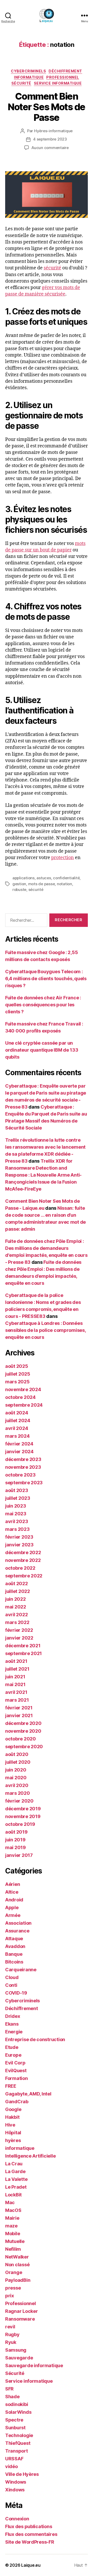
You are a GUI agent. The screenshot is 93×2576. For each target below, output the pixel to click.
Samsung (16, 2350)
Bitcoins (14, 1962)
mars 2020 (18, 1793)
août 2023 (17, 1490)
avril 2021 (16, 1692)
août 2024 (17, 1413)
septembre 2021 (24, 1653)
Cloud (12, 1977)
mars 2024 (17, 1436)
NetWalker (17, 2257)
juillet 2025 (18, 1374)
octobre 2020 (21, 1739)
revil (10, 2327)
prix (10, 2296)
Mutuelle (15, 2241)
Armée (13, 1915)
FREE (11, 2086)
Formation (17, 2078)
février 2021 (19, 1708)
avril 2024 (17, 1428)
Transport (17, 2451)
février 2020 (19, 1801)
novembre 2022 (23, 1560)
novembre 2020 (23, 1731)
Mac (10, 2202)
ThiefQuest (18, 2443)
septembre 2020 (24, 1747)
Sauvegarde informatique (34, 2365)
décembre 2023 (23, 1459)
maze (11, 2226)
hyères (13, 2140)
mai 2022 (16, 1607)
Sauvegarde (19, 2358)
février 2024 (19, 1444)
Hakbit (12, 2117)
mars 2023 (17, 1529)
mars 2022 (17, 1622)
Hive (10, 2125)
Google (13, 2109)
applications (24, 878)
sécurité (52, 268)
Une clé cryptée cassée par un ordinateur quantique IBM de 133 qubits (42, 1050)
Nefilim (13, 2249)
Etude (12, 2047)
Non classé (17, 2265)
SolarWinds (18, 2412)
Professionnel (63, 77)
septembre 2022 (24, 1576)
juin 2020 (16, 1770)
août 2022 (17, 1584)
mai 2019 (16, 1847)
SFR (9, 2389)
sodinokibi (17, 2404)
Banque (14, 1954)
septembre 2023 (24, 1483)
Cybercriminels (28, 71)
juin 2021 (15, 1677)
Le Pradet (16, 2187)
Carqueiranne (21, 1970)
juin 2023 (16, 1506)
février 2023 (19, 1537)
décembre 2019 (23, 1809)
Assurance (17, 1931)
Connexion (17, 2519)
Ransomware (20, 2319)
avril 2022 (16, 1615)
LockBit (13, 2195)
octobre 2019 (20, 1824)
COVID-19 (16, 1993)
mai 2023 (16, 1514)
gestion (19, 884)
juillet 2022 (18, 1591)
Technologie (19, 2435)
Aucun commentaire (50, 148)
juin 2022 (16, 1599)
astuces (44, 878)
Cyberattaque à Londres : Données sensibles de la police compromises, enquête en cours (45, 1330)
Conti (11, 1985)
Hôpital (13, 2133)
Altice (12, 1892)
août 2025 (17, 1366)
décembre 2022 (23, 1552)
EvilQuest (16, 2071)
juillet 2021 (17, 1669)
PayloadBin (18, 2280)
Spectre (14, 2420)
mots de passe (42, 884)
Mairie (12, 2218)
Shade (12, 2397)
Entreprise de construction (35, 2039)
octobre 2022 (20, 1568)
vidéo (11, 2466)
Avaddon (15, 1946)
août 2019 (16, 1832)
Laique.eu (31, 2565)
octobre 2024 (20, 1397)
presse (13, 2288)
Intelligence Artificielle (30, 2156)
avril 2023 (17, 1521)
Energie (14, 2032)
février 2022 (19, 1630)
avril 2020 (17, 1785)
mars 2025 (17, 1382)
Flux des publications (29, 2526)
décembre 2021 (23, 1646)
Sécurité (21, 83)
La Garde (15, 2171)
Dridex (13, 2016)
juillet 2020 (18, 1762)
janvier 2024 (19, 1452)
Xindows (15, 2490)
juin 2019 (15, 1840)
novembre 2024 (23, 1389)
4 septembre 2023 (50, 139)
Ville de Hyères (22, 2474)
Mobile (13, 2234)
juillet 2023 (18, 1498)
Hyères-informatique (53, 131)
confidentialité (66, 878)
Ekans (12, 2024)
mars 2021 (17, 1700)
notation (64, 884)
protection (63, 858)
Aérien (13, 1884)
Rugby (12, 2334)
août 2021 (16, 1661)
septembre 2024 (24, 1405)
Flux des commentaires (31, 2534)
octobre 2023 (20, 1475)
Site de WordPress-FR (30, 2542)
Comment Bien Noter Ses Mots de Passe (47, 107)
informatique (29, 77)
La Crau (14, 2164)
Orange (14, 2272)
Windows (16, 2482)
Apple (12, 1907)
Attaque (14, 1939)
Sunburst (15, 2428)
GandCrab (17, 2102)
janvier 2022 (19, 1638)
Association (18, 1923)
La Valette (16, 2179)
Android (14, 1900)
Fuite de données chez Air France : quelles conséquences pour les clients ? (43, 1005)
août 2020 (17, 1754)
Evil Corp (15, 2063)
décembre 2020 (23, 1723)
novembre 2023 (23, 1467)
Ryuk (11, 2342)
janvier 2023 (19, 1545)
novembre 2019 (23, 1816)
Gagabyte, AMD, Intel (28, 2094)
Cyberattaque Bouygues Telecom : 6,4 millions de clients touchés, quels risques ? (46, 979)
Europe (13, 2055)
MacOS (13, 2210)
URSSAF (14, 2459)
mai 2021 (15, 1684)
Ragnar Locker (22, 2311)
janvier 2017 (19, 1855)
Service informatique (58, 83)
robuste (19, 890)
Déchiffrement (65, 71)
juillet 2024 (18, 1420)
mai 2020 (16, 1778)
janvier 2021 (19, 1715)
